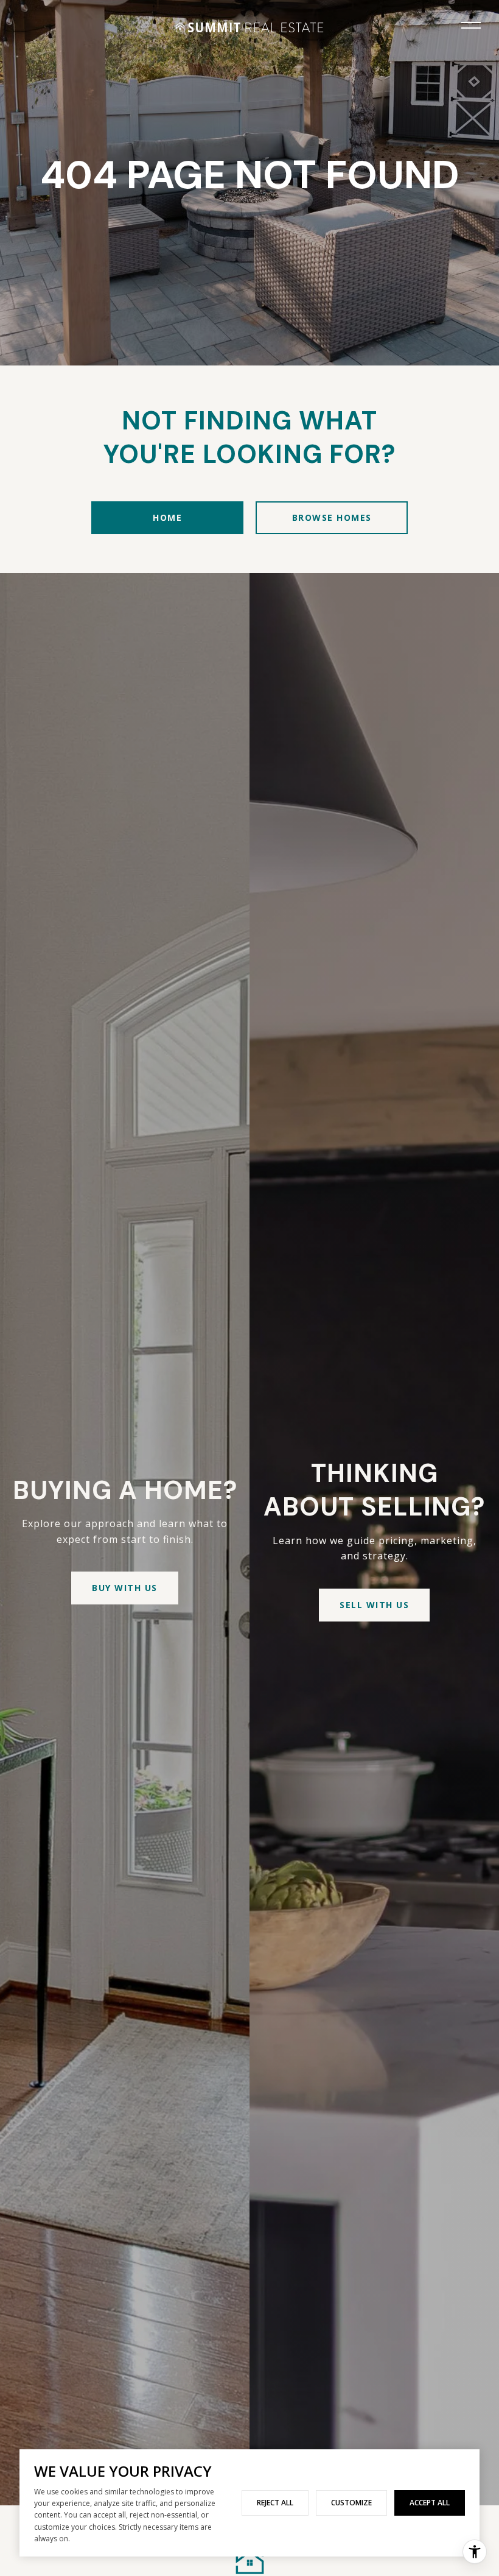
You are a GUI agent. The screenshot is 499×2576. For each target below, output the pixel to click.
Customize (351, 2503)
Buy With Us (125, 1588)
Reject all (275, 2503)
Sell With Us (374, 1605)
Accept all (430, 2503)
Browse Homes (332, 517)
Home (167, 517)
